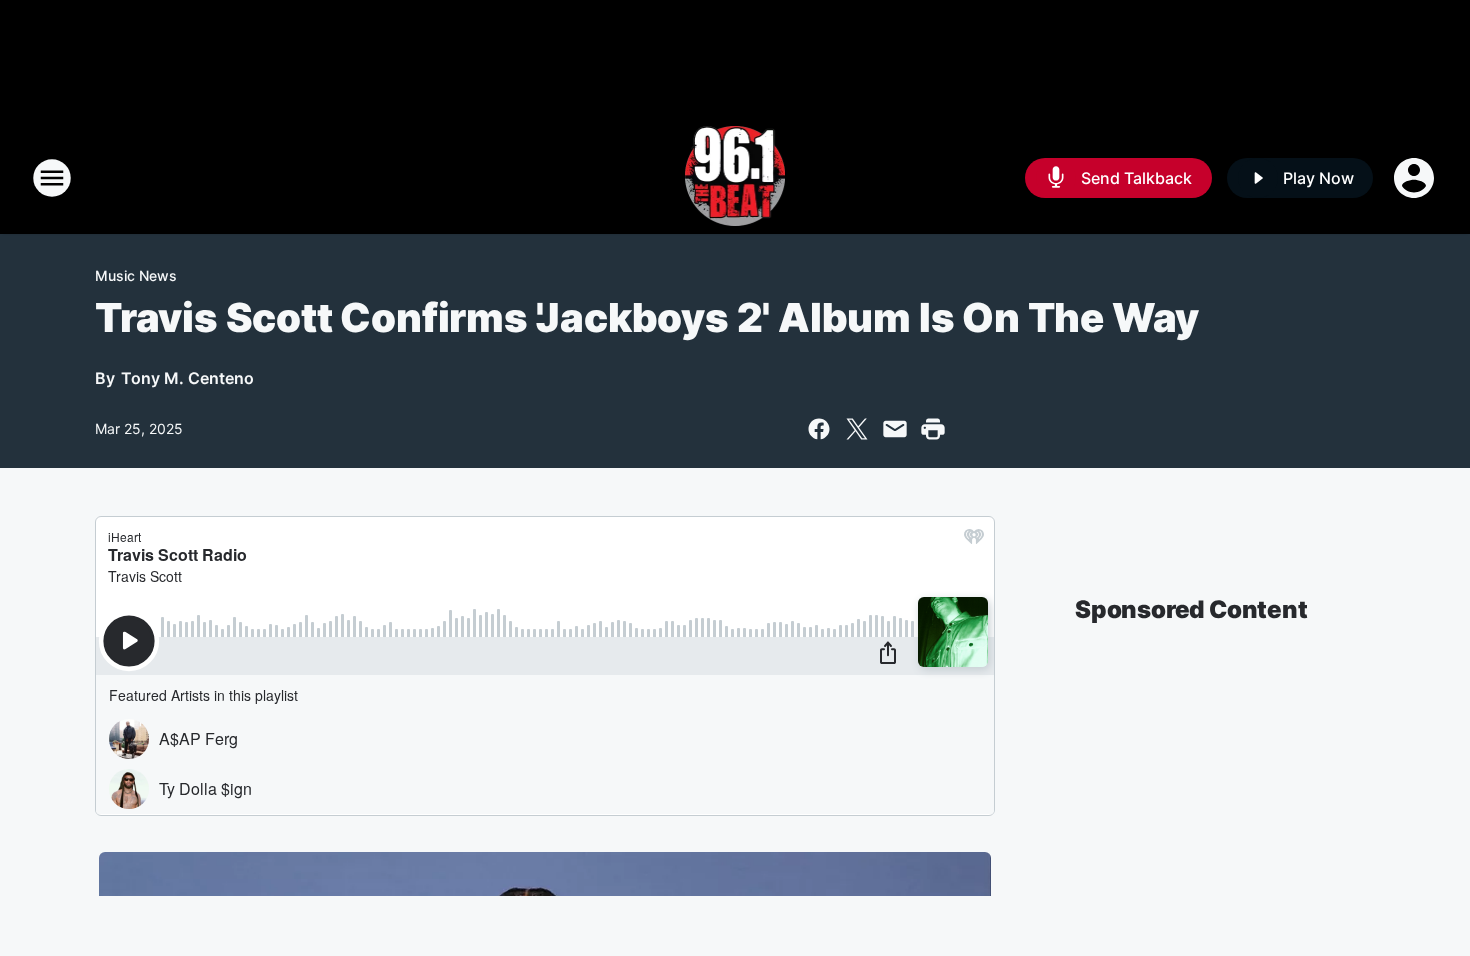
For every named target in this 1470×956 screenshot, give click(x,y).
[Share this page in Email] (895, 429)
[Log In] (1416, 178)
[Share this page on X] (857, 429)
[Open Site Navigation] (52, 178)
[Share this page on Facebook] (819, 429)
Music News (136, 275)
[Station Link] (735, 178)
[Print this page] (933, 429)
